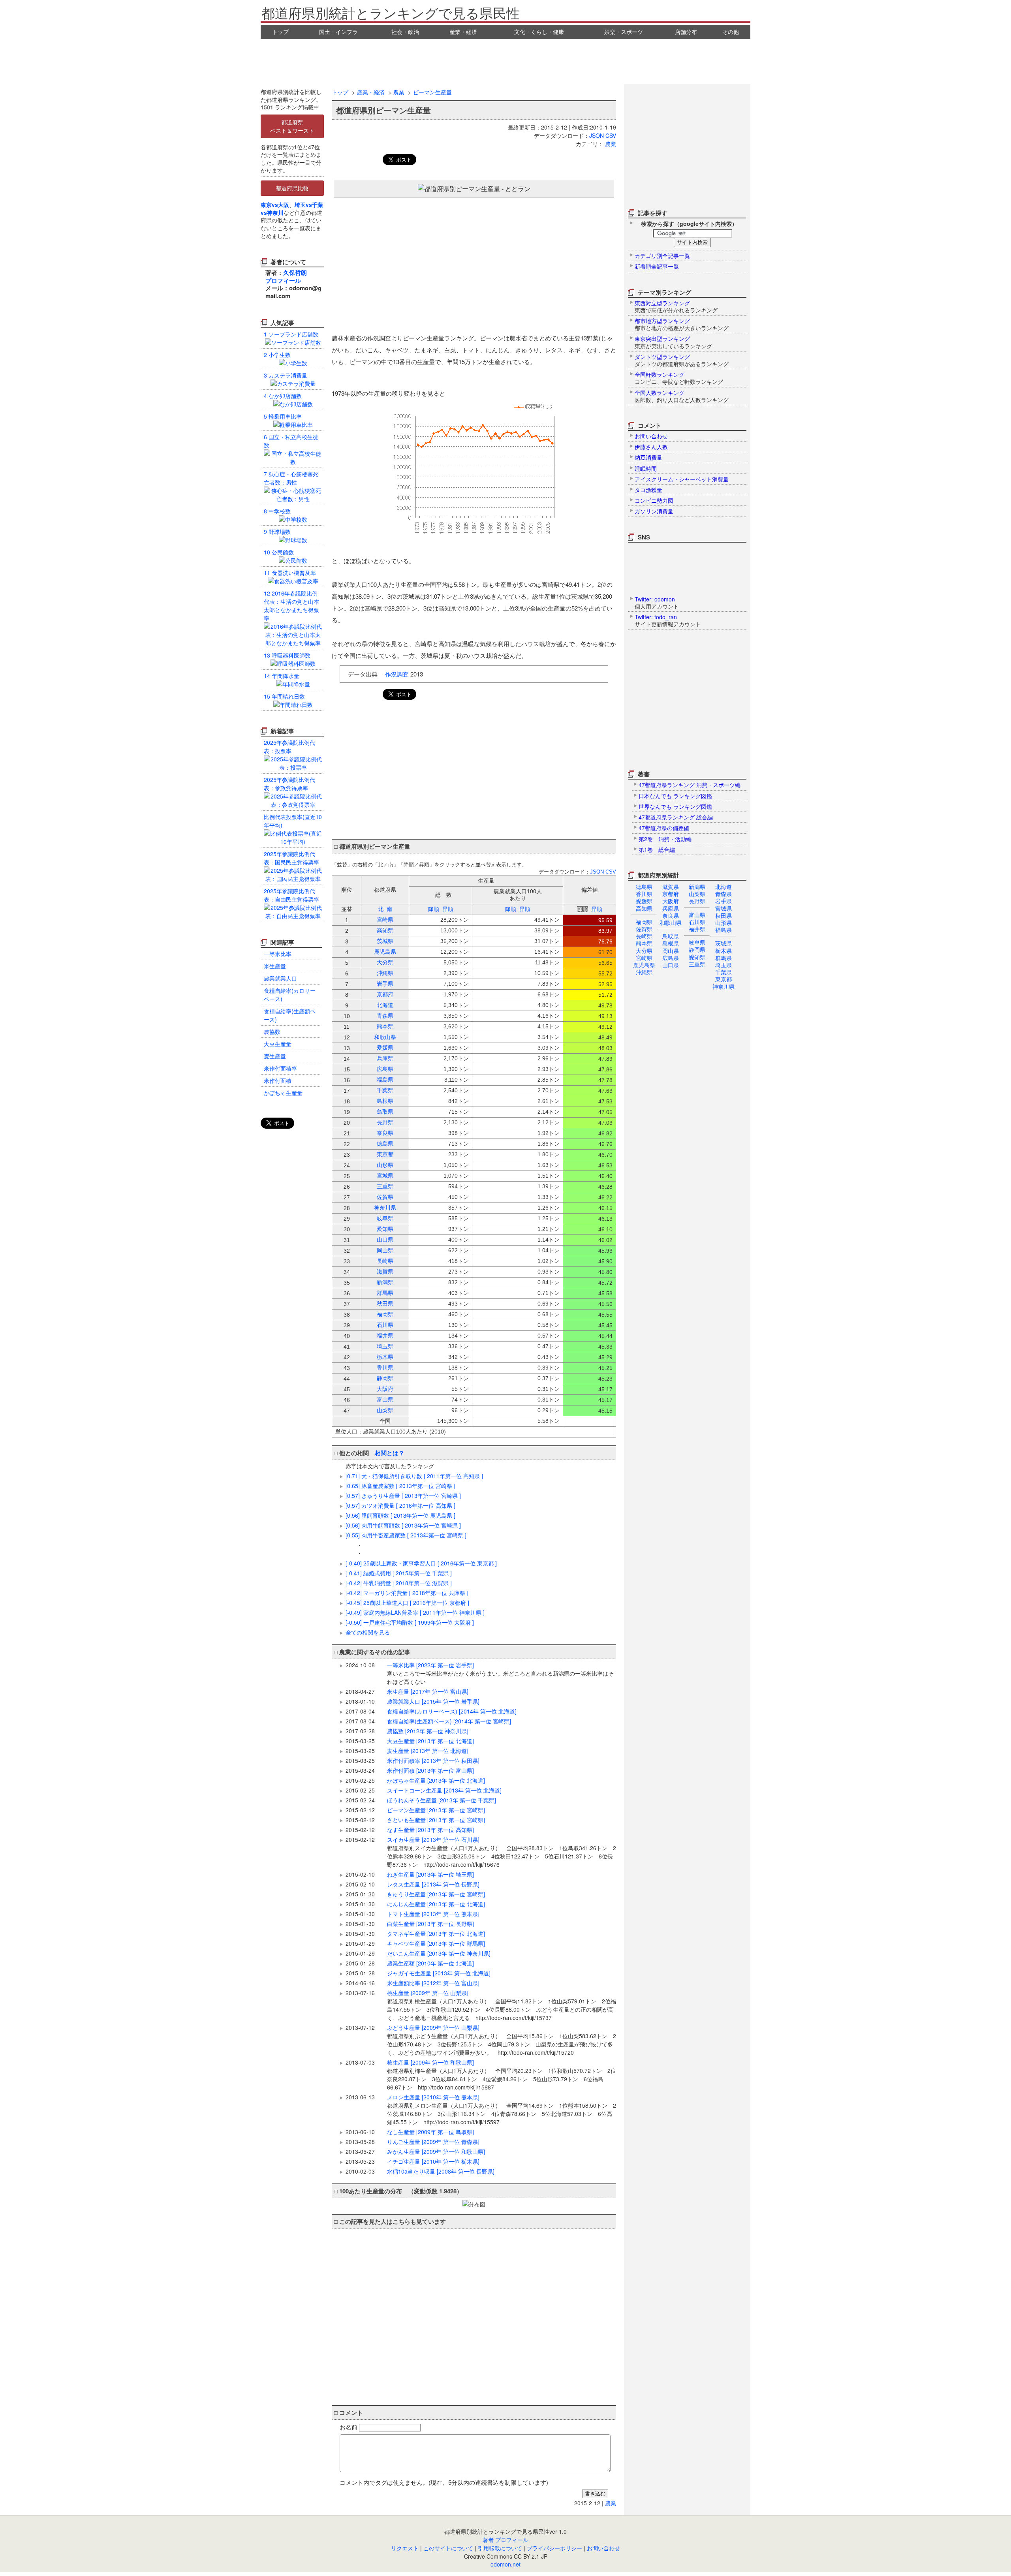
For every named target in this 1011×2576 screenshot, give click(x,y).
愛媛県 (644, 901)
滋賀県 (671, 887)
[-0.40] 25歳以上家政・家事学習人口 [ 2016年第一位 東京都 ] (421, 1563)
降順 (434, 909)
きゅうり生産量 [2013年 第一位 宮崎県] (436, 1894)
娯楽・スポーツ (624, 32)
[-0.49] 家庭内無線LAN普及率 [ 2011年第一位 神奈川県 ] (415, 1612)
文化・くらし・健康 (539, 32)
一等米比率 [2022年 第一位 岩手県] (500, 1673)
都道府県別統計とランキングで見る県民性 (391, 12)
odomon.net (505, 2564)
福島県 (723, 930)
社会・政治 (405, 32)
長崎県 (644, 936)
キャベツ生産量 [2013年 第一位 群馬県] (436, 1943)
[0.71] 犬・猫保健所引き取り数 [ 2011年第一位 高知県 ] (414, 1476)
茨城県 (723, 943)
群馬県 (723, 958)
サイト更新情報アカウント (668, 620)
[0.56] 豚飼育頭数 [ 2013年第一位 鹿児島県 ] (400, 1515)
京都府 (671, 894)
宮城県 (723, 908)
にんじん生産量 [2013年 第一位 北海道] (436, 1904)
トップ (280, 32)
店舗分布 (686, 32)
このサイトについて (448, 2548)
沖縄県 (644, 972)
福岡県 (644, 922)
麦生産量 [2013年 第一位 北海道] (428, 1751)
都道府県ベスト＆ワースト (292, 126)
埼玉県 (723, 965)
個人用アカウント (657, 603)
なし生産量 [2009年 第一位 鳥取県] (430, 2132)
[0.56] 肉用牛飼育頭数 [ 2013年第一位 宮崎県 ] (403, 1525)
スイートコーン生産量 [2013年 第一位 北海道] (444, 1790)
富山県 (697, 915)
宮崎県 (644, 958)
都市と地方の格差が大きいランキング (682, 324)
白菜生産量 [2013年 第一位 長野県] (430, 1924)
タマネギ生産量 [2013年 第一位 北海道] (436, 1933)
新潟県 (697, 887)
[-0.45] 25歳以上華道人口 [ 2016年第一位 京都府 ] (407, 1603)
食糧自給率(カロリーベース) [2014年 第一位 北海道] (452, 1711)
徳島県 (644, 887)
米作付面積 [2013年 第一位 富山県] (430, 1770)
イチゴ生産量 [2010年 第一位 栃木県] (433, 2161)
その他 (731, 32)
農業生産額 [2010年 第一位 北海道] (430, 1963)
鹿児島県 (644, 965)
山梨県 (697, 894)
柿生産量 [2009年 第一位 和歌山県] (502, 2075)
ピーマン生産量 (432, 92)
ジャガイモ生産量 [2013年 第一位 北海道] (439, 1973)
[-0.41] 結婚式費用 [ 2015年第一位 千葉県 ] (399, 1573)
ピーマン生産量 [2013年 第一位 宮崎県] (436, 1810)
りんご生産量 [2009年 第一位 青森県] (433, 2142)
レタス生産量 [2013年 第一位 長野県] (433, 1884)
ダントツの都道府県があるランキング (682, 360)
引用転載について (500, 2548)
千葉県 (723, 972)
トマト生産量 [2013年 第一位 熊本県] (433, 1914)
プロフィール (283, 280)
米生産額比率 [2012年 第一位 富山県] (433, 1983)
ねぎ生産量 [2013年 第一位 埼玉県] (430, 1874)
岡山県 (671, 951)
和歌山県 (671, 923)
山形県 (723, 923)
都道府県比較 (292, 188)
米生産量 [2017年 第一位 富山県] (428, 1691)
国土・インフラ (338, 32)
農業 (399, 92)
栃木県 (723, 951)
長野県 (697, 901)
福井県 (697, 929)
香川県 (644, 894)
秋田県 (723, 915)
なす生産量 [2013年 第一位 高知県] (430, 1830)
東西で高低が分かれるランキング (676, 306)
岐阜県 (697, 942)
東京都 (723, 979)
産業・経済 (463, 32)
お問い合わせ (603, 2548)
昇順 (448, 909)
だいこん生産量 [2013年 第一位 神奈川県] (439, 1953)
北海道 (723, 887)
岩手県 (723, 901)
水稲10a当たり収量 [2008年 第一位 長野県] (441, 2171)
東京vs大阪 (275, 205)
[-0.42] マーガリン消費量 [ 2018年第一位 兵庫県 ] (407, 1593)
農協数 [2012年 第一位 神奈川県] (428, 1731)
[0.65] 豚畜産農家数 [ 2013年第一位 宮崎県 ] (400, 1486)
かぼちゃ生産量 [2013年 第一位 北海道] (436, 1780)
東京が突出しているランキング (673, 342)
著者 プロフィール (505, 2540)
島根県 (671, 943)
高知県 (644, 908)
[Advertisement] (505, 60)
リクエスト (405, 2548)
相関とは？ (390, 1453)
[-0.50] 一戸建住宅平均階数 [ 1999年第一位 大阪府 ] (410, 1622)
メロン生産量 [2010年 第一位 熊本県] (502, 2109)
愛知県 (697, 957)
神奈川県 (723, 986)
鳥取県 (671, 936)
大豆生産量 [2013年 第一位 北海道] (430, 1741)
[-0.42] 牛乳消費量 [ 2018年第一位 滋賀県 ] (399, 1583)
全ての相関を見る (368, 1632)
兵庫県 (671, 908)
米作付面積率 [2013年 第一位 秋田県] (433, 1761)
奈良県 (671, 915)
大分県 (644, 951)
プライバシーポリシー (554, 2548)
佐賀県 (644, 929)
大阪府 (671, 901)
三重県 (697, 964)
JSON (597, 135)
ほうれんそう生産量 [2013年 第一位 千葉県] (442, 1800)
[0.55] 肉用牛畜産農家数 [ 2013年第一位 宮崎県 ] (406, 1535)
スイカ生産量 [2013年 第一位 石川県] (502, 1852)
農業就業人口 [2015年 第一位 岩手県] (433, 1701)
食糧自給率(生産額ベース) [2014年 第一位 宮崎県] (449, 1721)
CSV (611, 135)
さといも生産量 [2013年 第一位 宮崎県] (436, 1820)
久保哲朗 (295, 272)
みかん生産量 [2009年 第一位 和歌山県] (436, 2151)
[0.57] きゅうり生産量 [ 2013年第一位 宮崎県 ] (403, 1496)
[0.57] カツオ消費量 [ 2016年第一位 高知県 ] (400, 1505)
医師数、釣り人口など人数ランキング (682, 396)
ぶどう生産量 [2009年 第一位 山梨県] (502, 2040)
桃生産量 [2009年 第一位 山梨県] (502, 2005)
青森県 (723, 894)
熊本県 (644, 943)
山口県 (671, 965)
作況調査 (397, 674)
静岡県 (697, 949)
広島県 (671, 958)
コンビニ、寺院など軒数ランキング (679, 378)
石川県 (697, 922)
